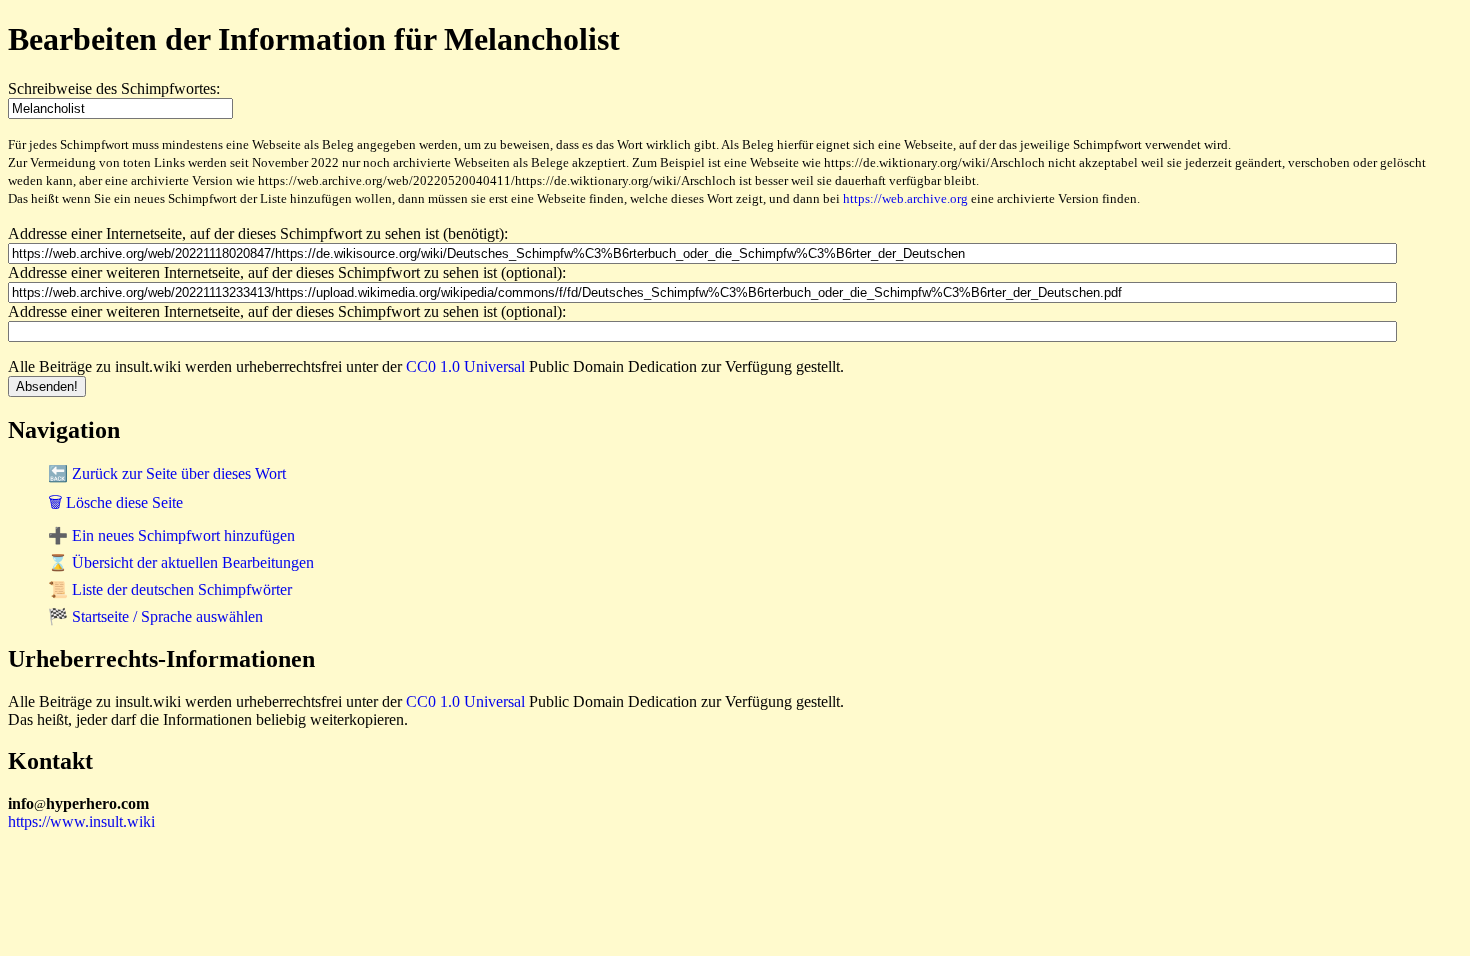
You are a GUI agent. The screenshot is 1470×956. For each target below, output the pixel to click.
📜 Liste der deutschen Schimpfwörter (170, 589)
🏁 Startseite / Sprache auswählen (155, 616)
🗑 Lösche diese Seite (115, 502)
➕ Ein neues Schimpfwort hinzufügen (171, 535)
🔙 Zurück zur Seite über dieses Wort (167, 473)
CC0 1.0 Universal (465, 366)
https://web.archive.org (905, 198)
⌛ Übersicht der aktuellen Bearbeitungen (181, 562)
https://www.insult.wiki (81, 821)
